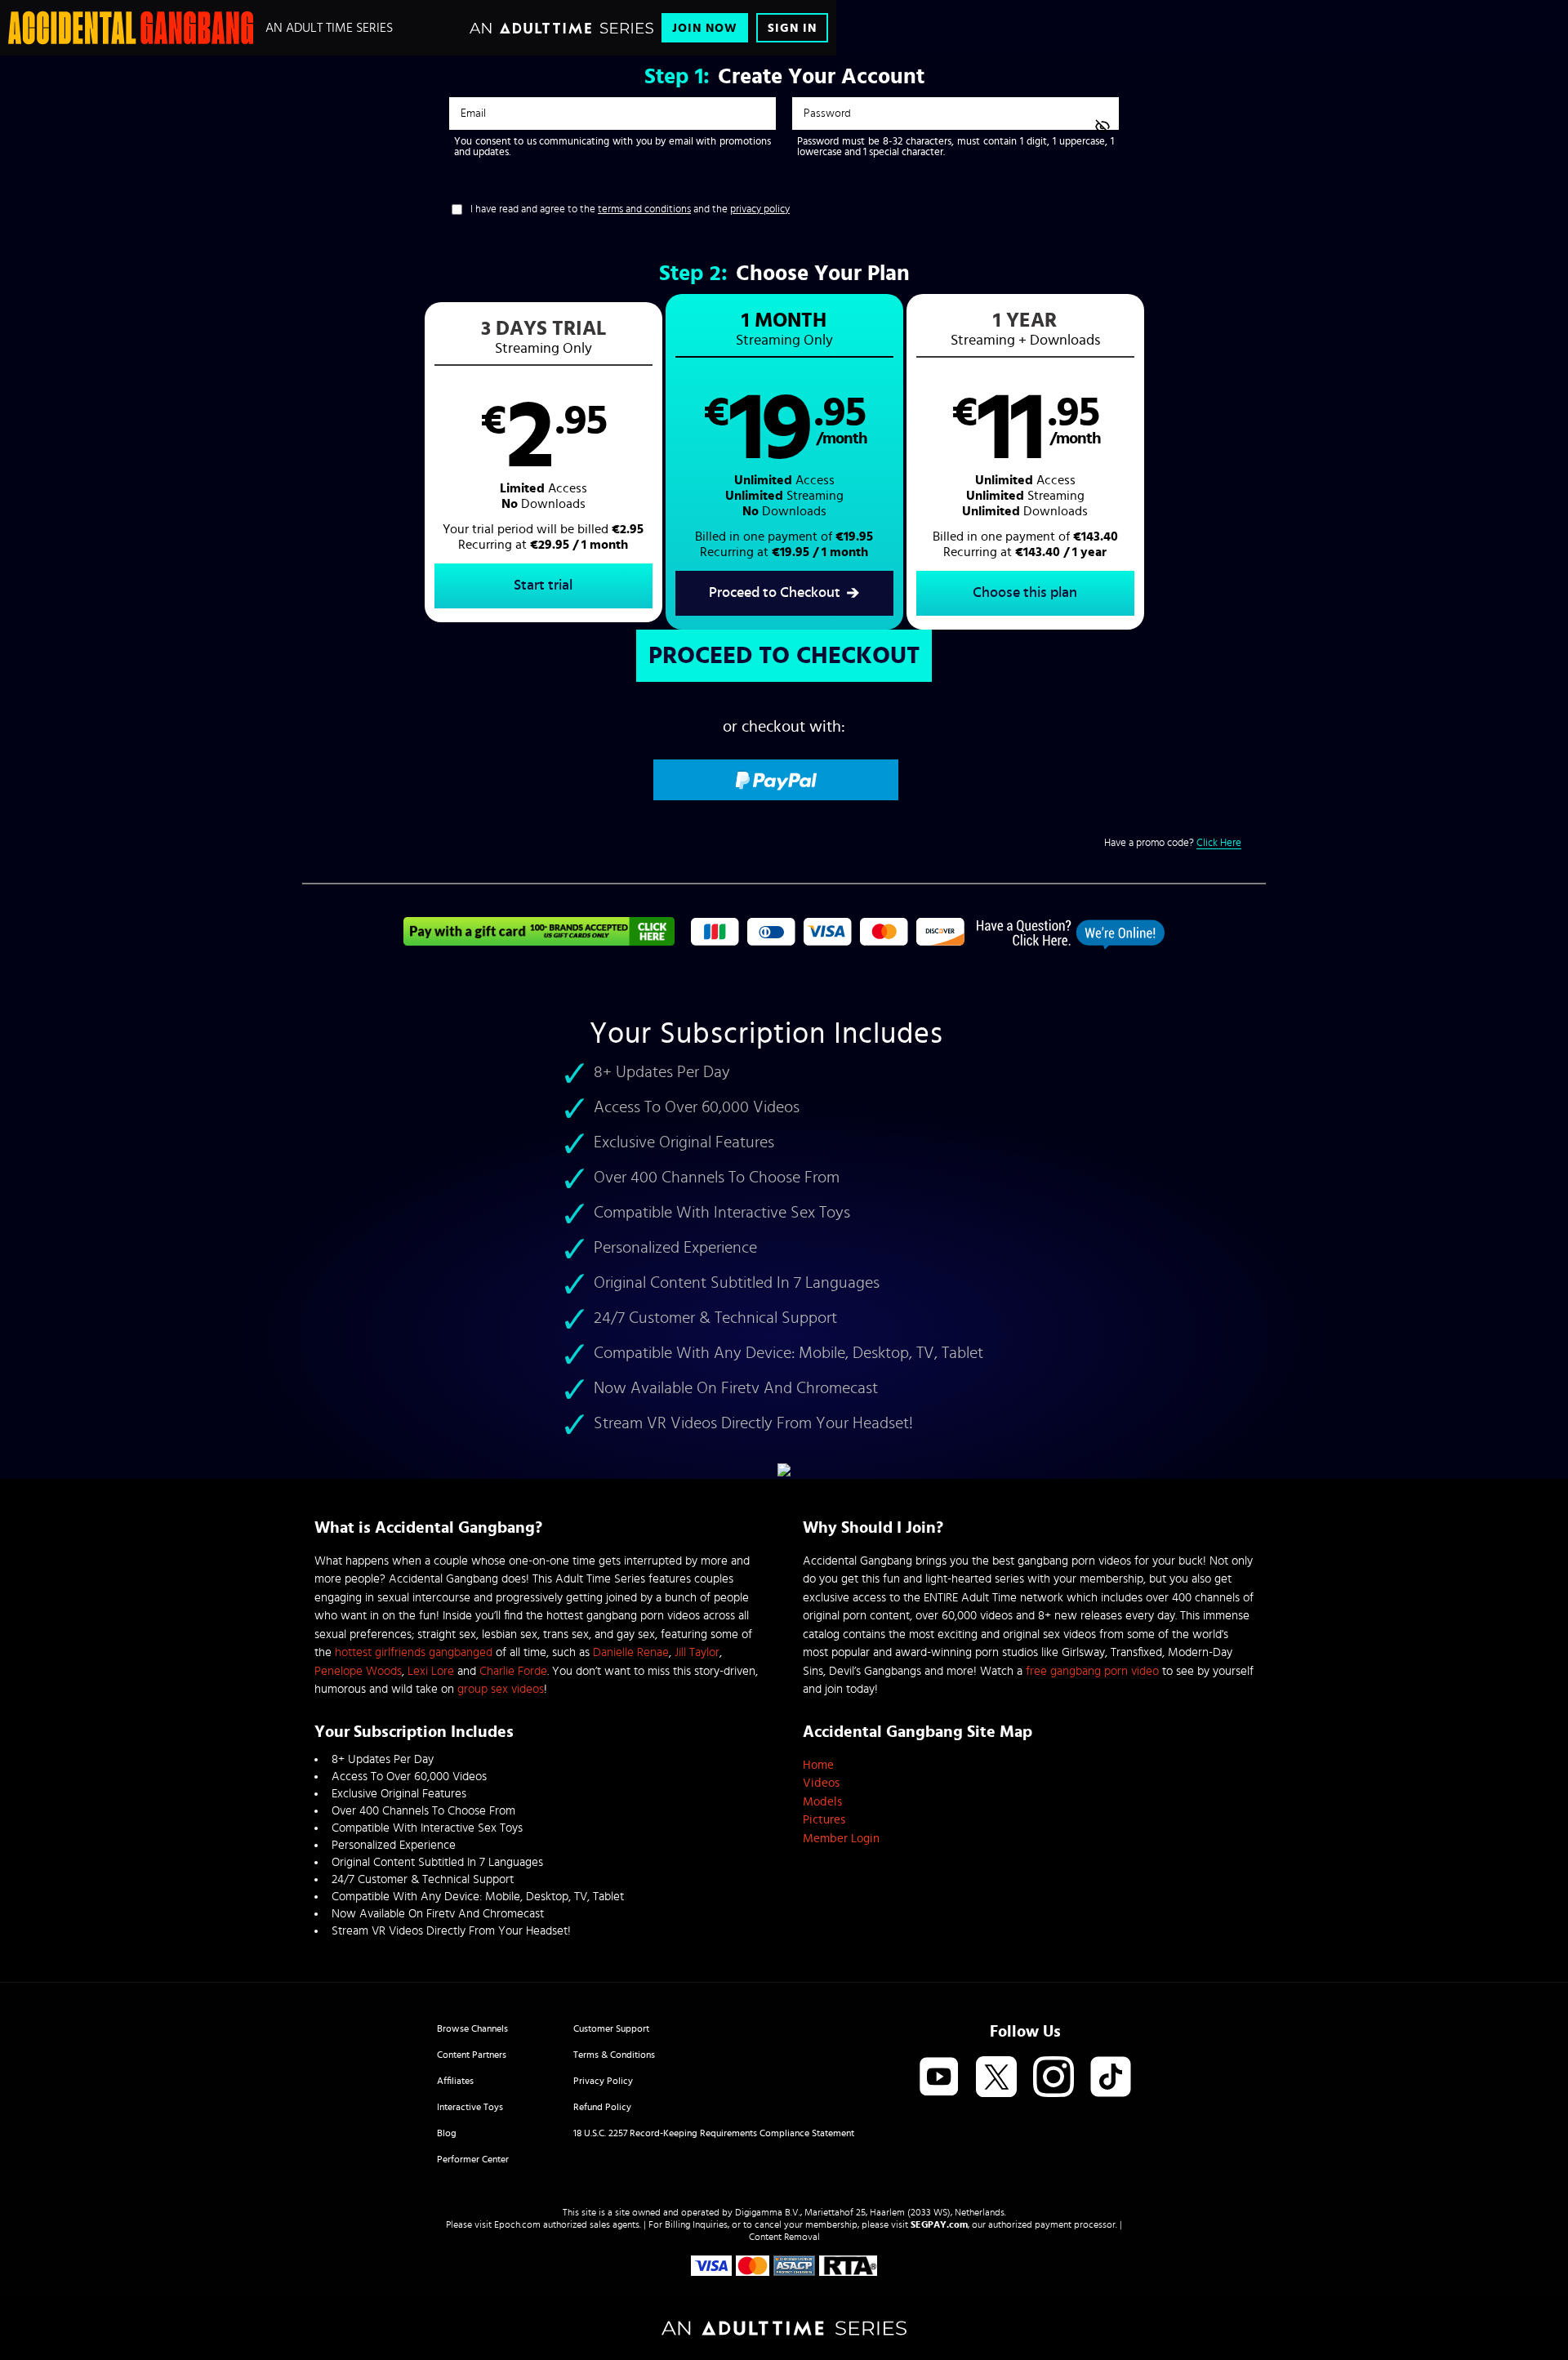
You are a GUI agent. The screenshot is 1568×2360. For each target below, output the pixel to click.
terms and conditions (644, 209)
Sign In (792, 28)
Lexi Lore (431, 1671)
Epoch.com (517, 2224)
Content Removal (784, 2237)
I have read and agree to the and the (630, 209)
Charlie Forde (513, 1671)
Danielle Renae (631, 1652)
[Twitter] (996, 2078)
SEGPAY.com (939, 2224)
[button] (543, 462)
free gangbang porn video (1092, 1671)
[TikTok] (1111, 2078)
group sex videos (501, 1689)
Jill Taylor (697, 1652)
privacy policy (760, 209)
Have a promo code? (1173, 843)
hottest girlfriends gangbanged (414, 1652)
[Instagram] (1053, 2078)
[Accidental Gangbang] (131, 28)
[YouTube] (939, 2078)
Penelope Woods (358, 1671)
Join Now (705, 28)
